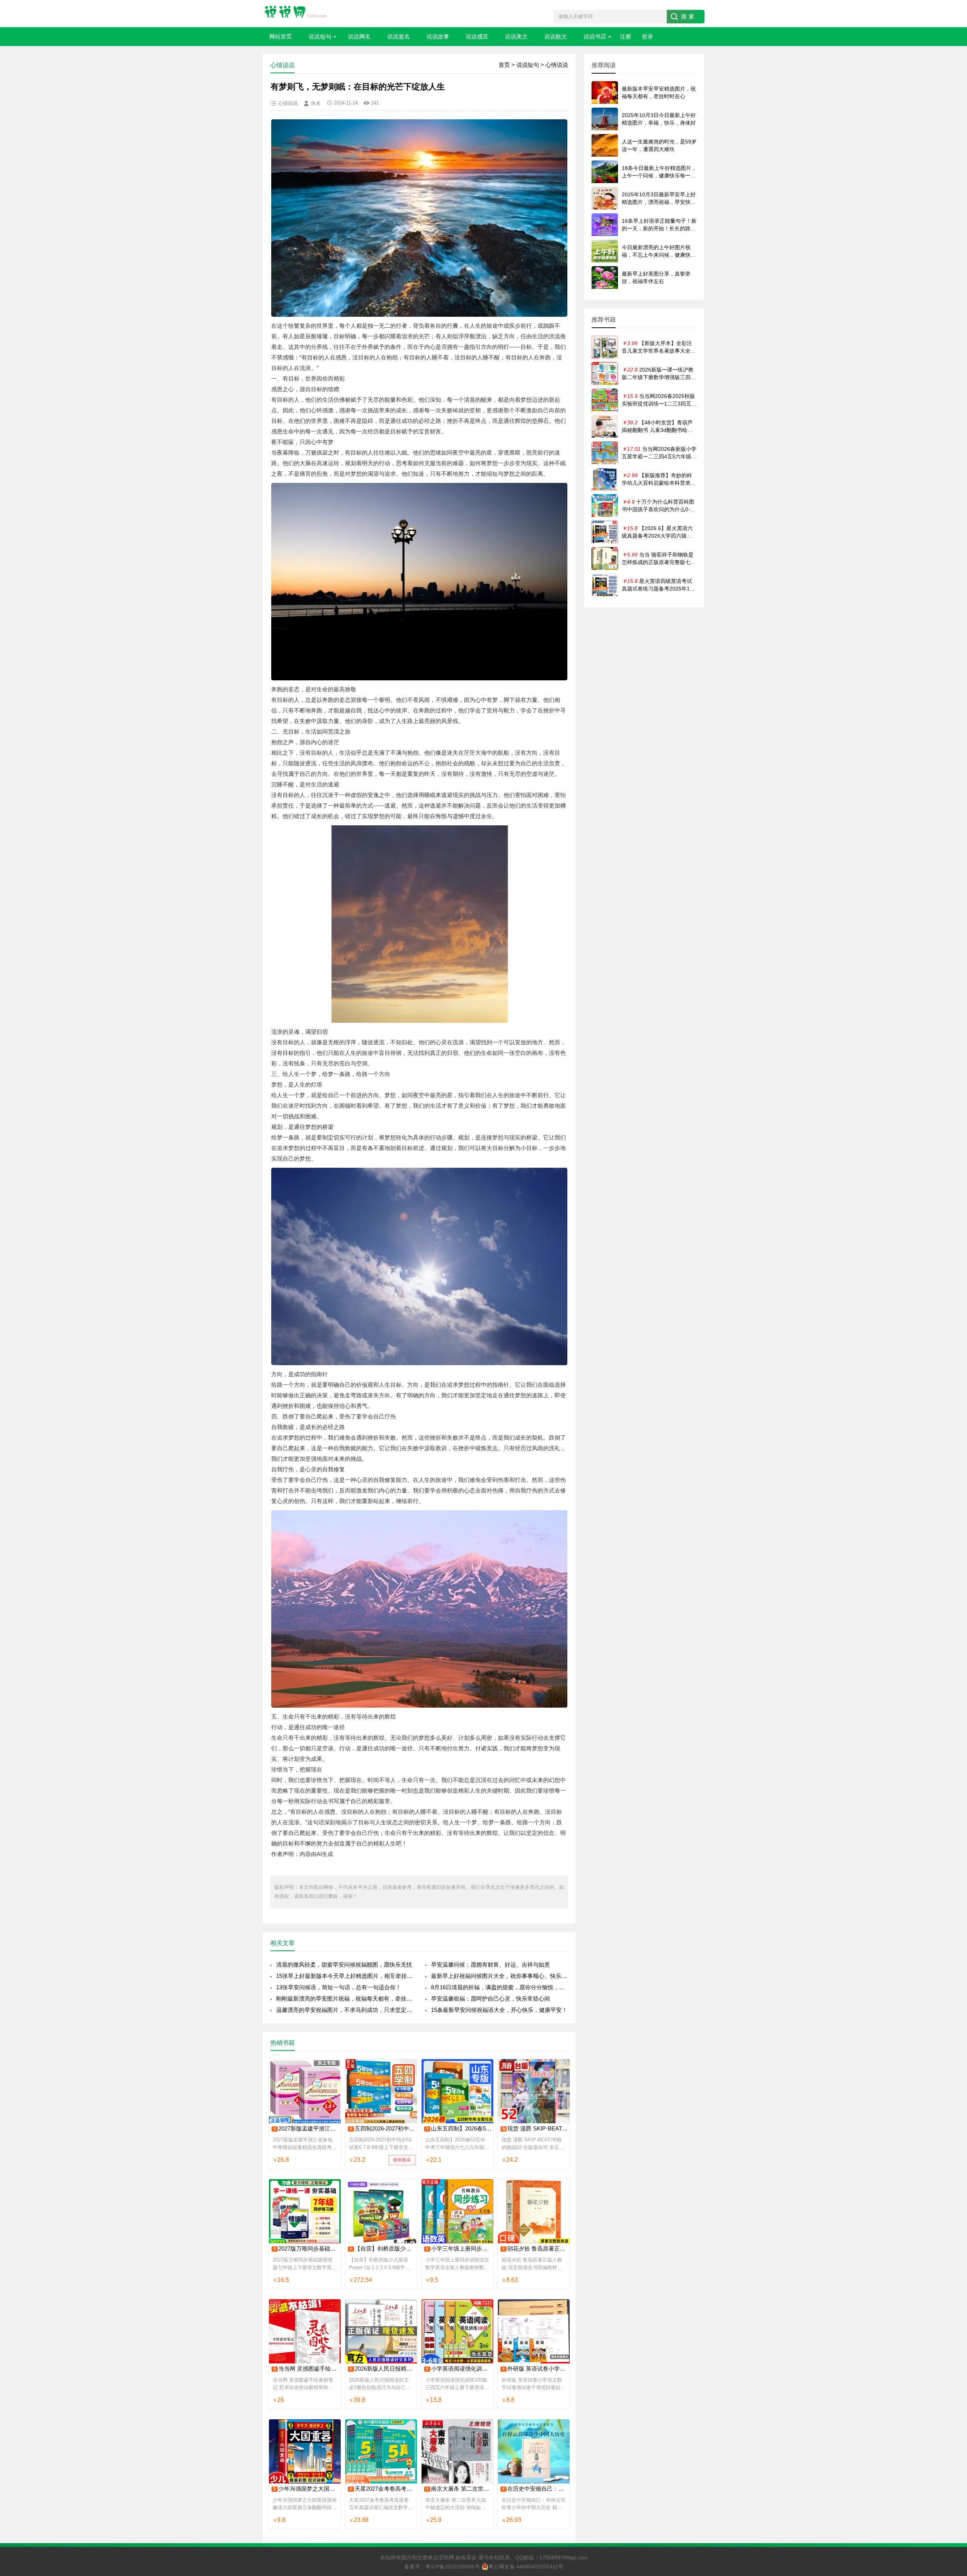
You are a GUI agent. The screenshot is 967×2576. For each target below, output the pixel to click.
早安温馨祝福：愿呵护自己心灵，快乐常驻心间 (490, 1999)
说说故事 (438, 36)
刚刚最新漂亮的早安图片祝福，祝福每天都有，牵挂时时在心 (345, 1999)
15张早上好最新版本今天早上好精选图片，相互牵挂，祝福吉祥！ (345, 1976)
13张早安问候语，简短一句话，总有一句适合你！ (339, 1987)
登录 (647, 36)
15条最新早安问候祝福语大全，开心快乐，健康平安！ (499, 2010)
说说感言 (477, 36)
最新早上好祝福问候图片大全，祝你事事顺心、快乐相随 (500, 1976)
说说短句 (320, 36)
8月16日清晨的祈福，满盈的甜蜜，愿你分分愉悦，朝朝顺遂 (500, 1987)
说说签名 (399, 36)
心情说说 (557, 65)
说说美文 (516, 36)
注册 (626, 36)
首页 (504, 65)
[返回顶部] (952, 2311)
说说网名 (359, 36)
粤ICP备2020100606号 (453, 2567)
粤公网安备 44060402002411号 (526, 2567)
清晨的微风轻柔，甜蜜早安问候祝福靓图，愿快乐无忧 (344, 1965)
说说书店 (595, 36)
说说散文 (556, 36)
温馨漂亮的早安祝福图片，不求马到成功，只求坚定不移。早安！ (345, 2010)
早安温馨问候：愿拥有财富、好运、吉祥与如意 (490, 1965)
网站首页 (281, 36)
